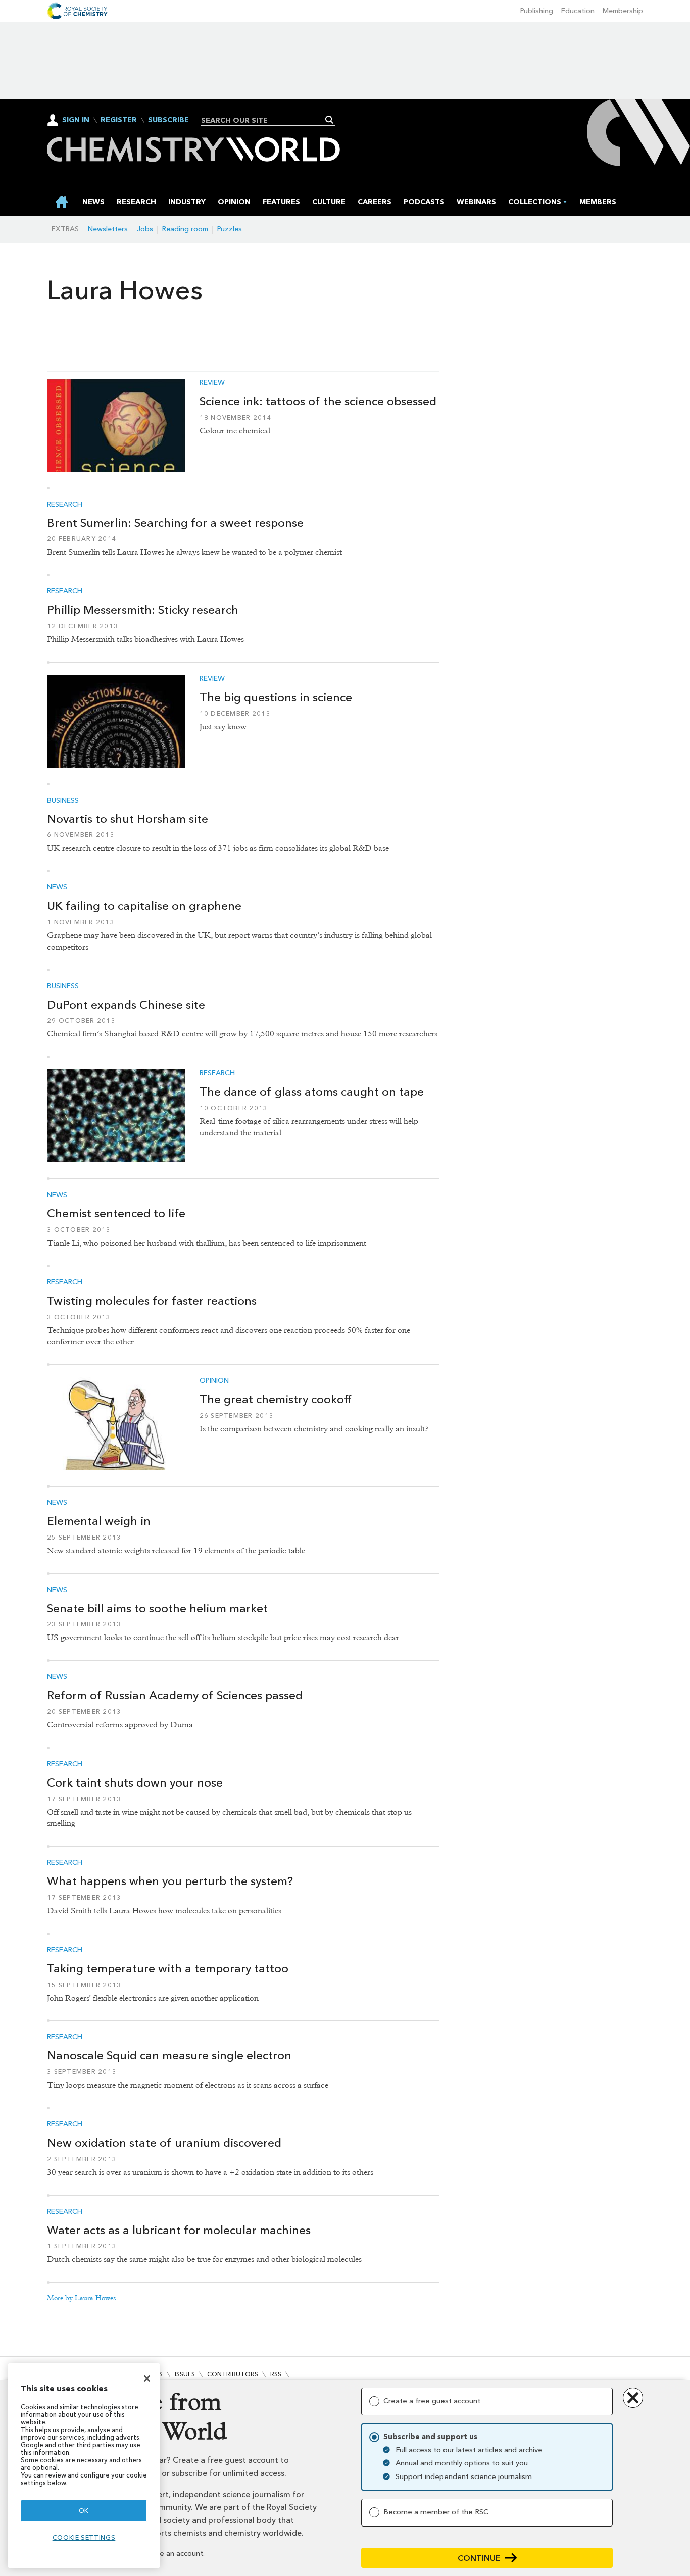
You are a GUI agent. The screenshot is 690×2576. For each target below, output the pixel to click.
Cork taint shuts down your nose (135, 1782)
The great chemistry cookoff (276, 1399)
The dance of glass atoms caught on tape (312, 1092)
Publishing (537, 11)
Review (212, 383)
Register (119, 120)
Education (578, 11)
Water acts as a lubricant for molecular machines (179, 2230)
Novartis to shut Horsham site (128, 819)
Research (65, 505)
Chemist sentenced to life (116, 1213)
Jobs (145, 229)
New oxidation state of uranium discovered (164, 2143)
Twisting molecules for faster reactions (152, 1301)
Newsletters (108, 229)
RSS (276, 2374)
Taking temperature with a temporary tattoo (168, 1968)
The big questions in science (276, 697)
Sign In (76, 120)
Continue (479, 2558)
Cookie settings (84, 2537)
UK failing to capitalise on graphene (144, 906)
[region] (84, 2466)
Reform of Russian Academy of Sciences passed (175, 1695)
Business (63, 801)
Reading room (185, 229)
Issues (185, 2374)
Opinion (214, 1381)
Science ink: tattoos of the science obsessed (318, 401)
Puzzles (230, 229)
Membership (623, 11)
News (57, 887)
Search (330, 120)
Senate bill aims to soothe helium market (157, 1608)
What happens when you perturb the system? (170, 1881)
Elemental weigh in (99, 1521)
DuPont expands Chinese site (126, 1005)
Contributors (233, 2374)
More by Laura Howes (82, 2298)
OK (84, 2511)
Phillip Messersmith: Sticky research (143, 610)
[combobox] (264, 120)
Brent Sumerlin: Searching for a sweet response (175, 523)
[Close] (147, 2379)
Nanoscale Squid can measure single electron (169, 2055)
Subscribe (168, 120)
